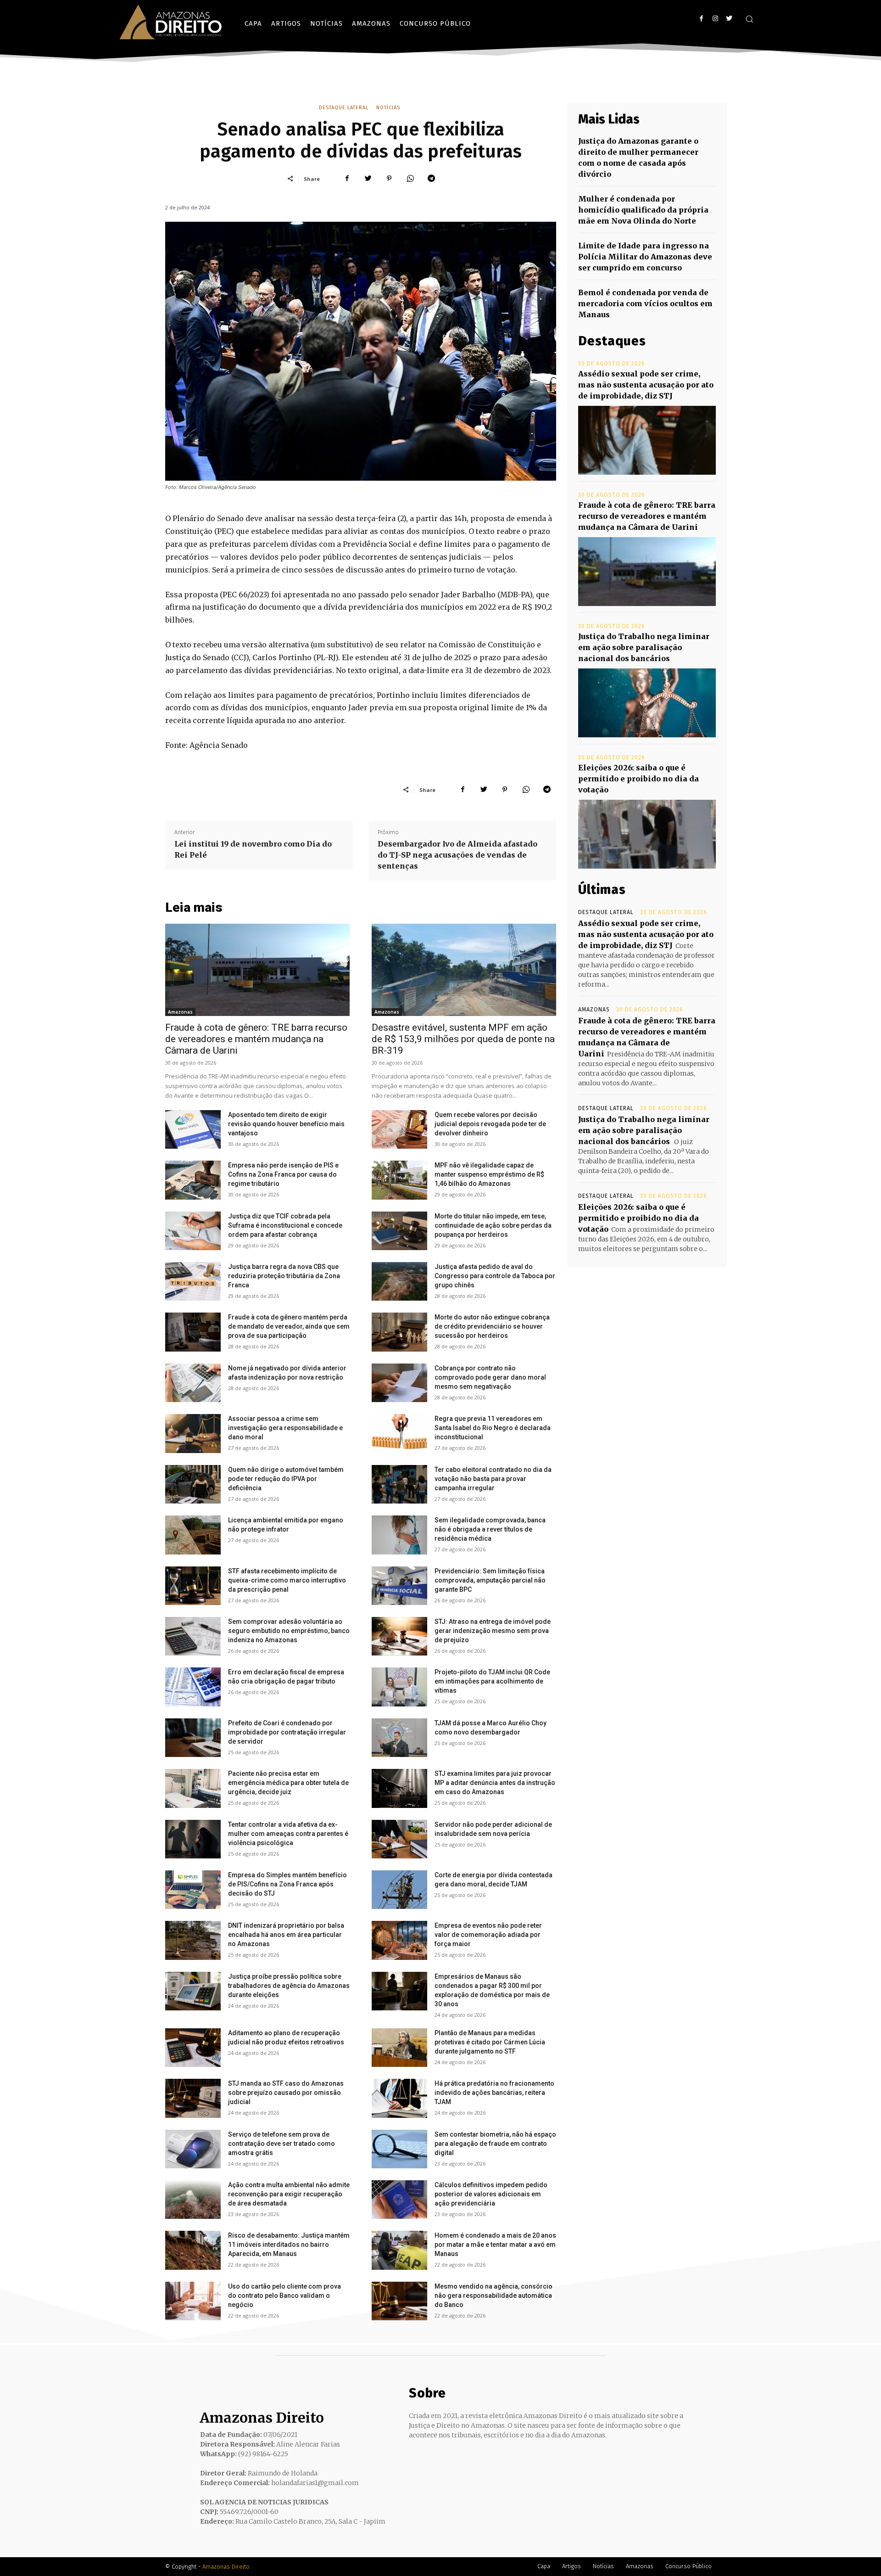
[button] (749, 19)
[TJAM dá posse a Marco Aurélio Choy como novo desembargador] (399, 1738)
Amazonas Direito (226, 2567)
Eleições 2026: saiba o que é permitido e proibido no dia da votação (638, 779)
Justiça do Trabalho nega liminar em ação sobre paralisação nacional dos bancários (644, 647)
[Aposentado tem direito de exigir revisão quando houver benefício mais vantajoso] (193, 1129)
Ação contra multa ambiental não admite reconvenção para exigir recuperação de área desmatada (289, 2194)
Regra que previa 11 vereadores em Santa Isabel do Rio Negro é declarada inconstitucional (493, 1428)
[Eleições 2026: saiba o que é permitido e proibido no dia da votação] (647, 834)
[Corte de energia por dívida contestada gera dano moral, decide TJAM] (399, 1890)
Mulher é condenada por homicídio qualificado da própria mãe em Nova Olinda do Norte (643, 210)
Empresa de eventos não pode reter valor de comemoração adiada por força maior (488, 1935)
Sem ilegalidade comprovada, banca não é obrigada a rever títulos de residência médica (490, 1529)
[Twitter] (729, 19)
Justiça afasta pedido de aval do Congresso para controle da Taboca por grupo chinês (495, 1276)
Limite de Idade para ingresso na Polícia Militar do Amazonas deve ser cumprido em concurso (645, 257)
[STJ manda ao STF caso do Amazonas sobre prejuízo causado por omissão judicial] (193, 2098)
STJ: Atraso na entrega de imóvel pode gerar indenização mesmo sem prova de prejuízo (493, 1631)
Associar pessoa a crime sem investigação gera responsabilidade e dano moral (285, 1428)
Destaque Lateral (344, 108)
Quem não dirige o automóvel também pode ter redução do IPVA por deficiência (286, 1479)
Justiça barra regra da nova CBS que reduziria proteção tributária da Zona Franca (284, 1276)
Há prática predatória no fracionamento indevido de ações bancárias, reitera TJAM (494, 2093)
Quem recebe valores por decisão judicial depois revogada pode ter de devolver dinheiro (490, 1124)
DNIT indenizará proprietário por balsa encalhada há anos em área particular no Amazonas (286, 1935)
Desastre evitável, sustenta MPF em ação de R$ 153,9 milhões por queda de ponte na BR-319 (463, 1039)
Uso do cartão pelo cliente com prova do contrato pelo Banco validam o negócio (284, 2295)
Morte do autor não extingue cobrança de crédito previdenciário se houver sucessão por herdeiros (492, 1326)
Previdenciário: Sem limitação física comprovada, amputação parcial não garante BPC (490, 1580)
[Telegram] (431, 179)
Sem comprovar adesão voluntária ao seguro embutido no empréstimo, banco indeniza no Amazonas (289, 1631)
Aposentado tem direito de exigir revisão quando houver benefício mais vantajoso (286, 1124)
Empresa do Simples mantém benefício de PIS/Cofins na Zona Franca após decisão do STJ (287, 1884)
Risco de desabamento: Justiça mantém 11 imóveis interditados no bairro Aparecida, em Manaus (289, 2245)
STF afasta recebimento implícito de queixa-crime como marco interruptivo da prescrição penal (287, 1580)
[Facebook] (701, 19)
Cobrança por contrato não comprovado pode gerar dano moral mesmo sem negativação (490, 1377)
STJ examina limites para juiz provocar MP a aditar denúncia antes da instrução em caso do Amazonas (495, 1783)
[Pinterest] (389, 179)
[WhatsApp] (410, 179)
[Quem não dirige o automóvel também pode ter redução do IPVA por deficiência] (193, 1484)
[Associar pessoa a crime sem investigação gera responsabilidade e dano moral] (193, 1433)
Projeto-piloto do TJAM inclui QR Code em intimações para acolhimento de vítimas (492, 1681)
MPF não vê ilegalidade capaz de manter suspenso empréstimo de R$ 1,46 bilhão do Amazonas (489, 1174)
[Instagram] (715, 19)
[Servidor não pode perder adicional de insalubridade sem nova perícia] (399, 1839)
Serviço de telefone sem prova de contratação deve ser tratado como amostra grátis (282, 2144)
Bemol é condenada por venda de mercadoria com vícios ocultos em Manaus (645, 303)
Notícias (388, 108)
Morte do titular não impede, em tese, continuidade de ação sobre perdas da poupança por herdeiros (493, 1225)
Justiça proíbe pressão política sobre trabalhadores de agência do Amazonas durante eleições (289, 1986)
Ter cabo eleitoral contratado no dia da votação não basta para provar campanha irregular (493, 1479)
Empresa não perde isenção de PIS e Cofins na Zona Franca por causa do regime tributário (283, 1174)
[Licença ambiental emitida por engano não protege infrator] (193, 1535)
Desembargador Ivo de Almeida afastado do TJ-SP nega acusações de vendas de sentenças (457, 855)
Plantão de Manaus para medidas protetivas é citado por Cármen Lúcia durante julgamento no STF (490, 2042)
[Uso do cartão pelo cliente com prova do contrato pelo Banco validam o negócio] (193, 2301)
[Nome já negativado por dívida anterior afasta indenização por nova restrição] (193, 1383)
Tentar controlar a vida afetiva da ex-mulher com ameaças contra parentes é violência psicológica (288, 1834)
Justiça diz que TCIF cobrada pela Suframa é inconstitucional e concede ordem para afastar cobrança (285, 1225)
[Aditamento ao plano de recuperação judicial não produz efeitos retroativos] (193, 2048)
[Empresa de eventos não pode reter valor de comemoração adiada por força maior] (399, 1940)
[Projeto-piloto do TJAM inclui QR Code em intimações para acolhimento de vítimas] (399, 1687)
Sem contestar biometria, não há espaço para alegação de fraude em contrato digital (495, 2144)
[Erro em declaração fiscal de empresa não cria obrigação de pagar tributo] (193, 1687)
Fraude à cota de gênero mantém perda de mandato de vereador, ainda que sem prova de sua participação (289, 1326)
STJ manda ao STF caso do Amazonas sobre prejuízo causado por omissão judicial (286, 2093)
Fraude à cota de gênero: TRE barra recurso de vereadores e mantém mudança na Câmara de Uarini (256, 1039)
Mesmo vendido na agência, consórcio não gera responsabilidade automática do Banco (493, 2295)
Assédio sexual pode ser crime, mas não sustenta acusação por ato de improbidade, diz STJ (646, 385)
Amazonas (180, 1012)
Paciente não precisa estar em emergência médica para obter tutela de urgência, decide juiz (288, 1783)
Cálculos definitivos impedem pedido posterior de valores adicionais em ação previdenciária (491, 2194)
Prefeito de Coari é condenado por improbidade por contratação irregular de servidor (287, 1732)
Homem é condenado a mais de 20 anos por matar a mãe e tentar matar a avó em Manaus (495, 2245)
